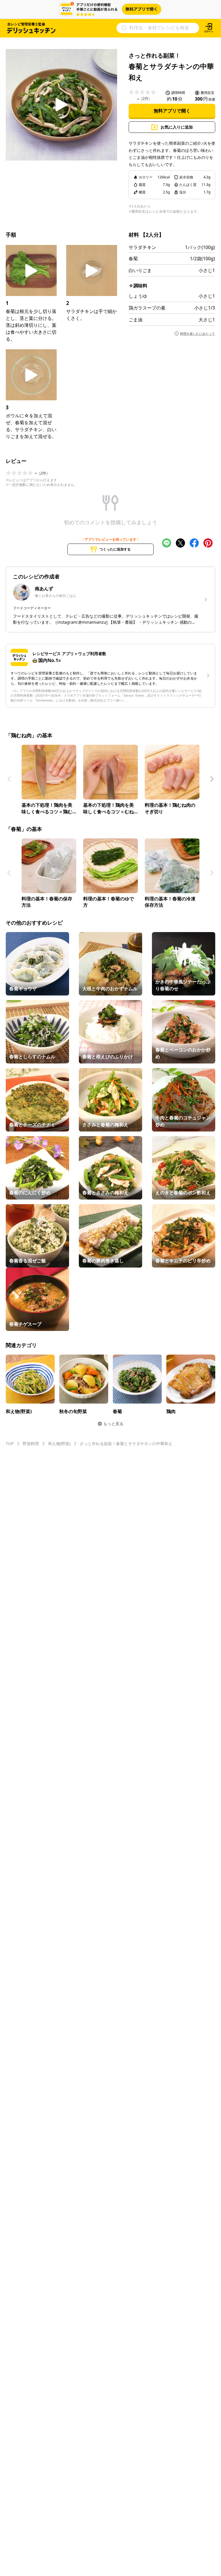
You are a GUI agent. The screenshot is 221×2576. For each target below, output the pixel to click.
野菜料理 (31, 1443)
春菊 (133, 259)
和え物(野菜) (59, 1443)
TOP (10, 1443)
